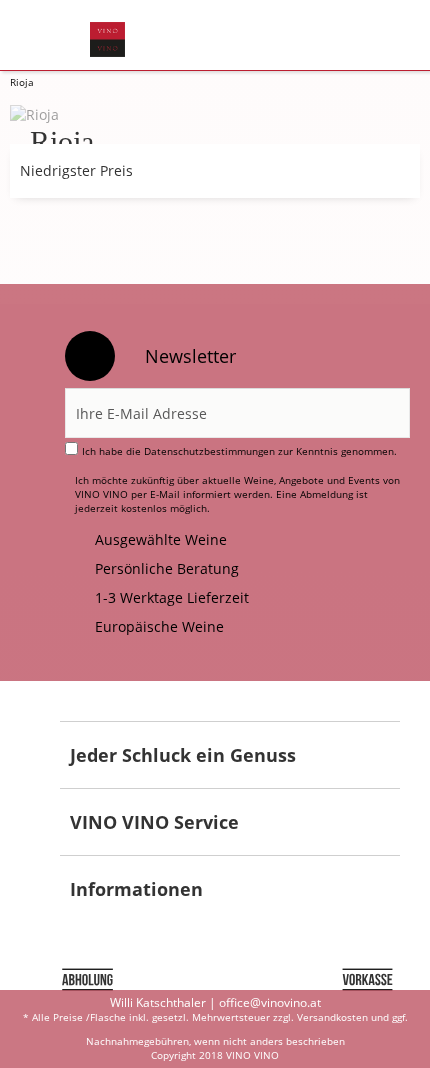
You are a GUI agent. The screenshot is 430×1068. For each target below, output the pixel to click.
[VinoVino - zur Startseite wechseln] (107, 39)
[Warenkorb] (375, 36)
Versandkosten (332, 1017)
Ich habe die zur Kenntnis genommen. (239, 451)
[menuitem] (49, 36)
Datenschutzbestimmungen (209, 451)
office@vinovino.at (270, 1002)
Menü (49, 36)
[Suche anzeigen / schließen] (226, 36)
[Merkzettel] (277, 36)
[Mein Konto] (326, 36)
